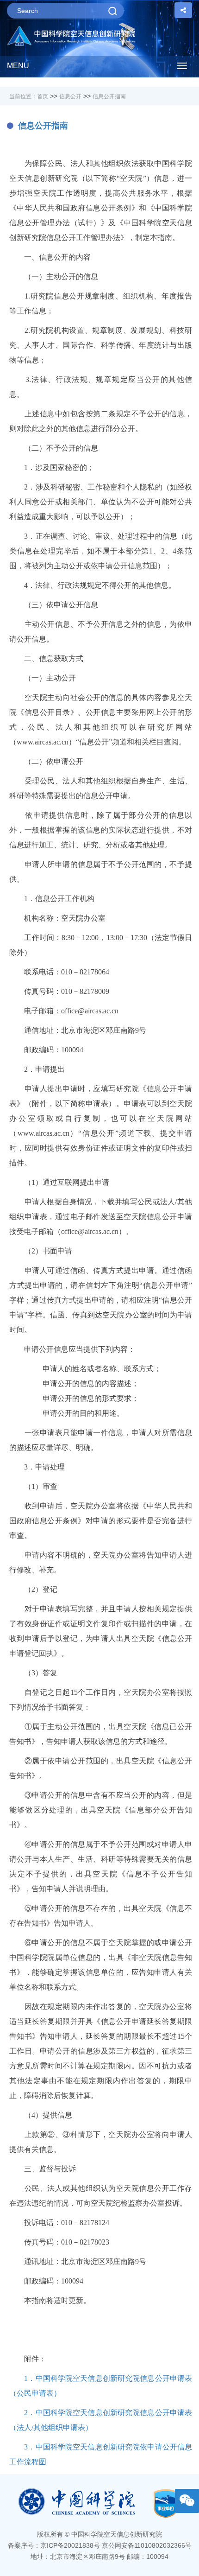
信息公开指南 (109, 96)
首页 (43, 96)
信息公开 (70, 96)
